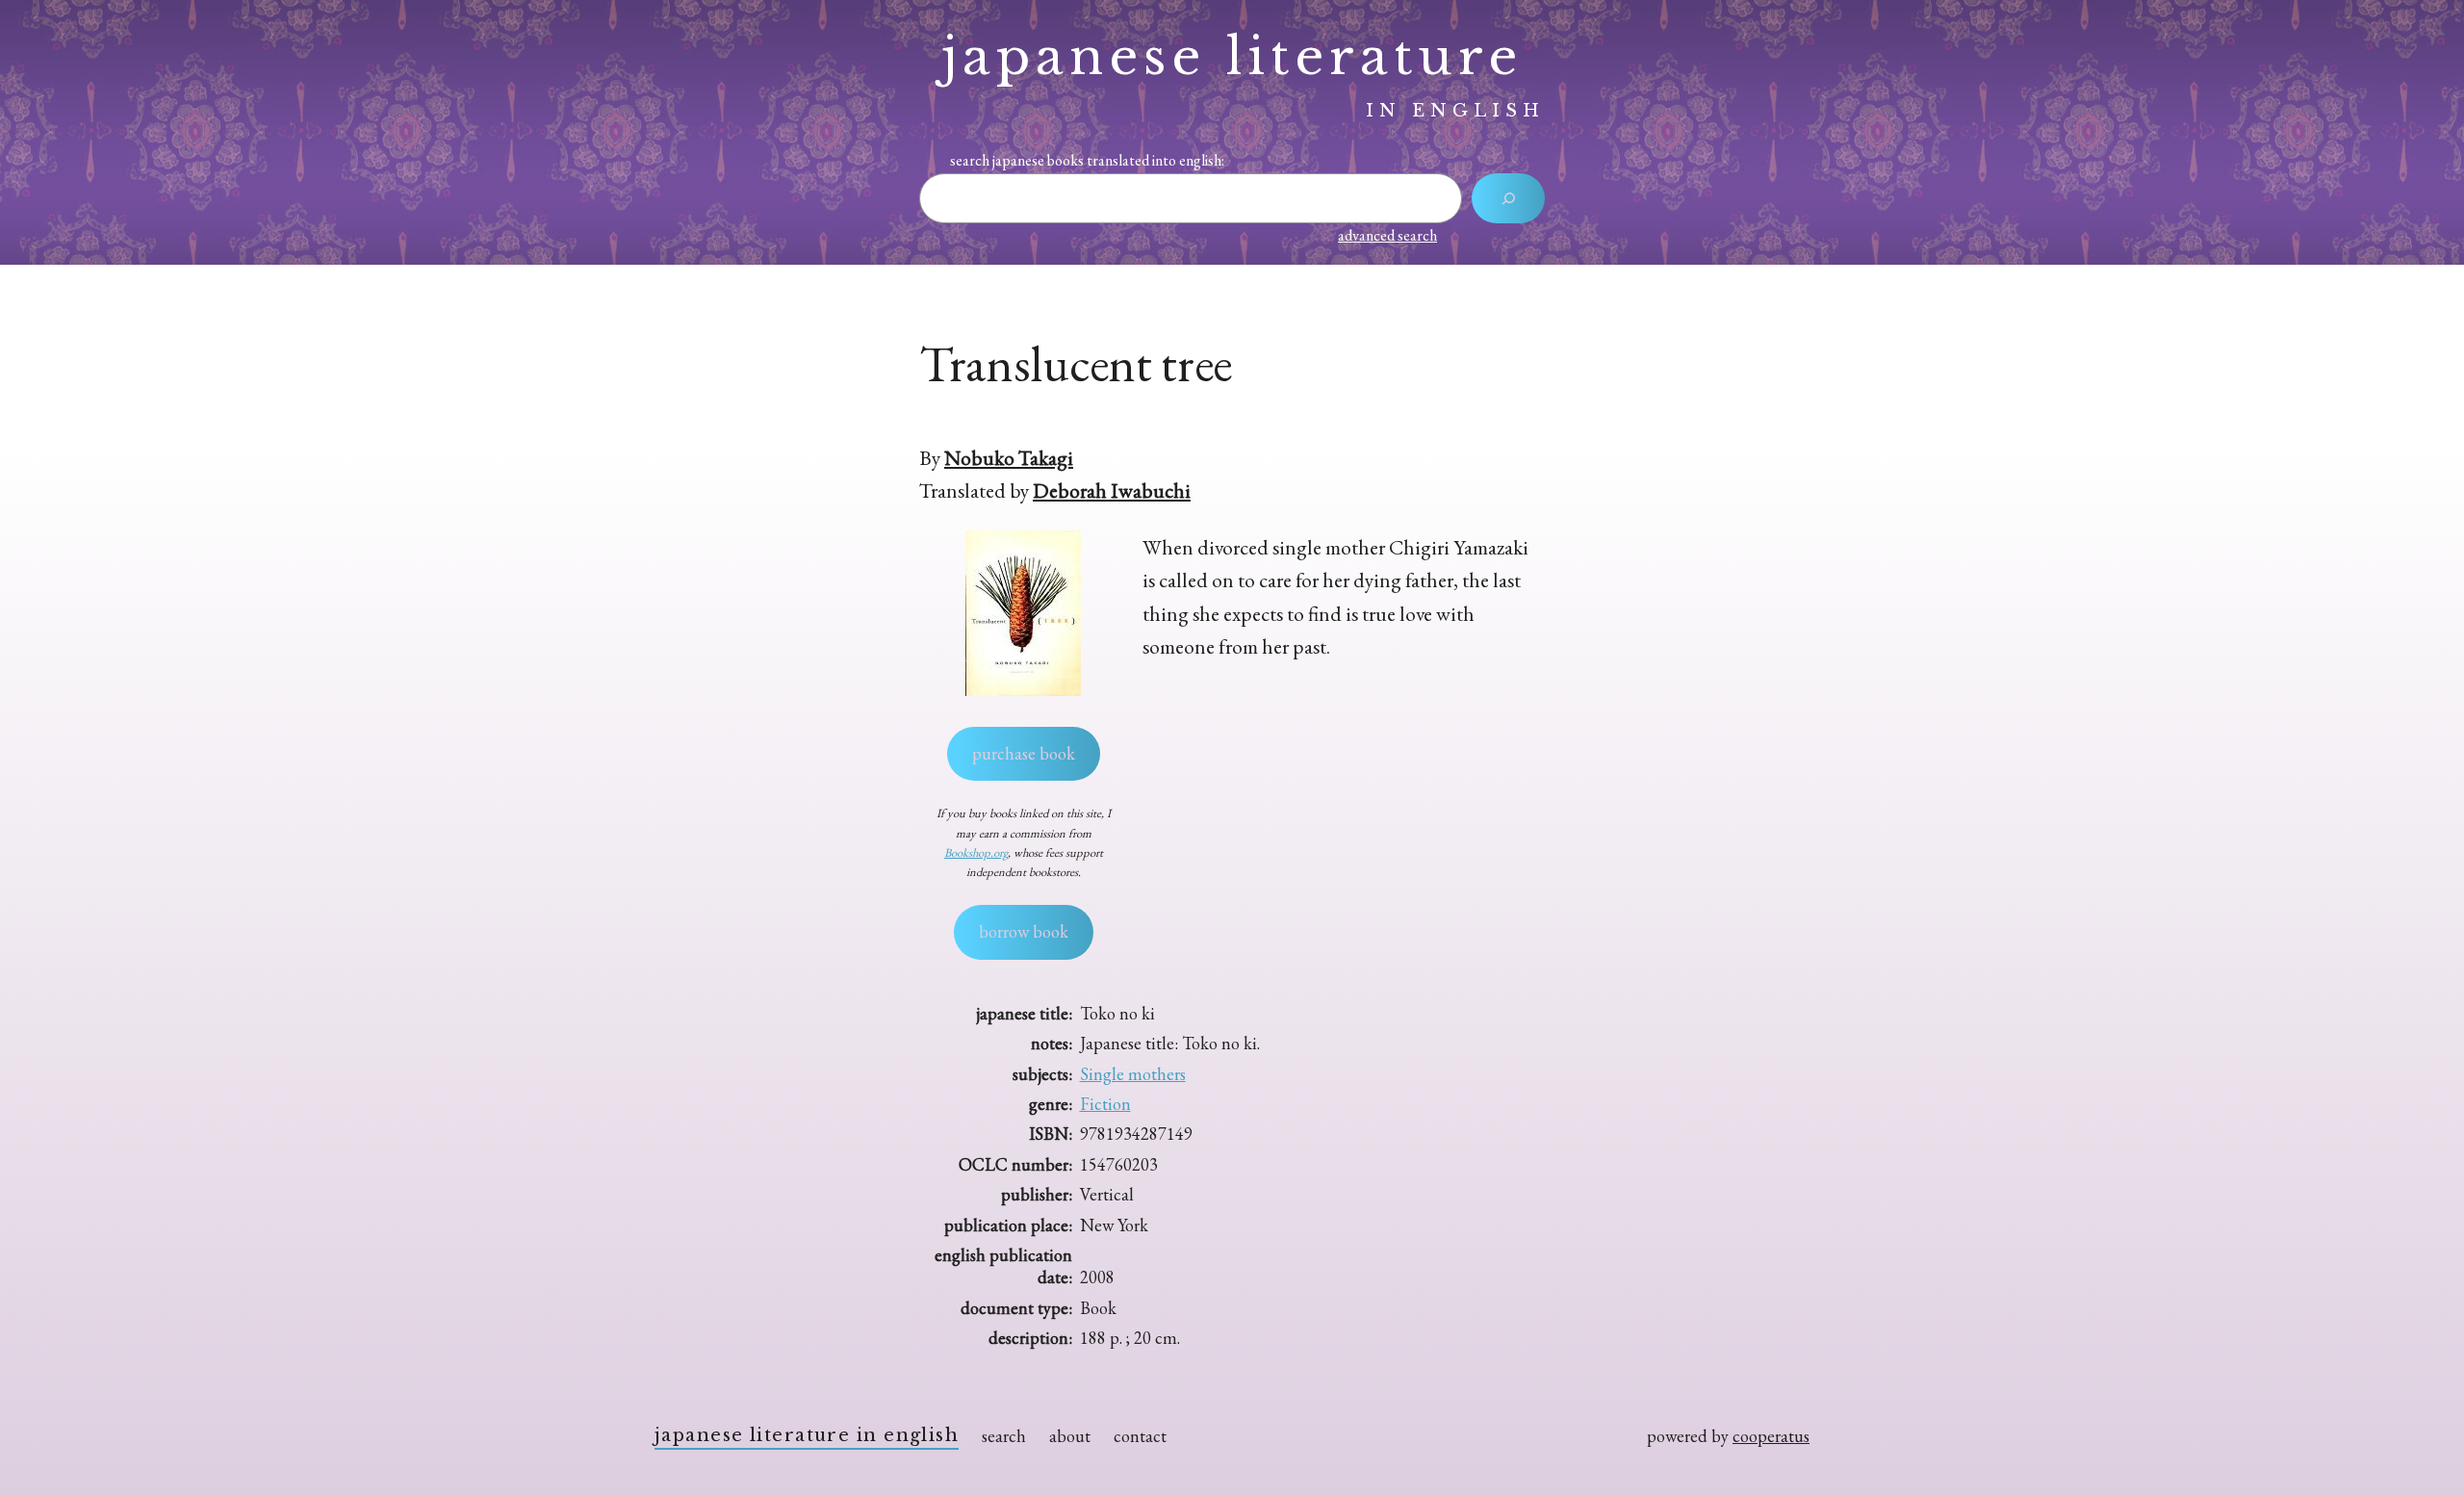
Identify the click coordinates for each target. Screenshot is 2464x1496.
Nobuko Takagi (1009, 457)
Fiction (1105, 1104)
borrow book (1024, 931)
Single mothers (1133, 1074)
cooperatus (1771, 1436)
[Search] (1508, 198)
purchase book (1024, 753)
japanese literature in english (807, 1435)
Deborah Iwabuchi (1112, 490)
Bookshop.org (976, 852)
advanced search (1387, 235)
